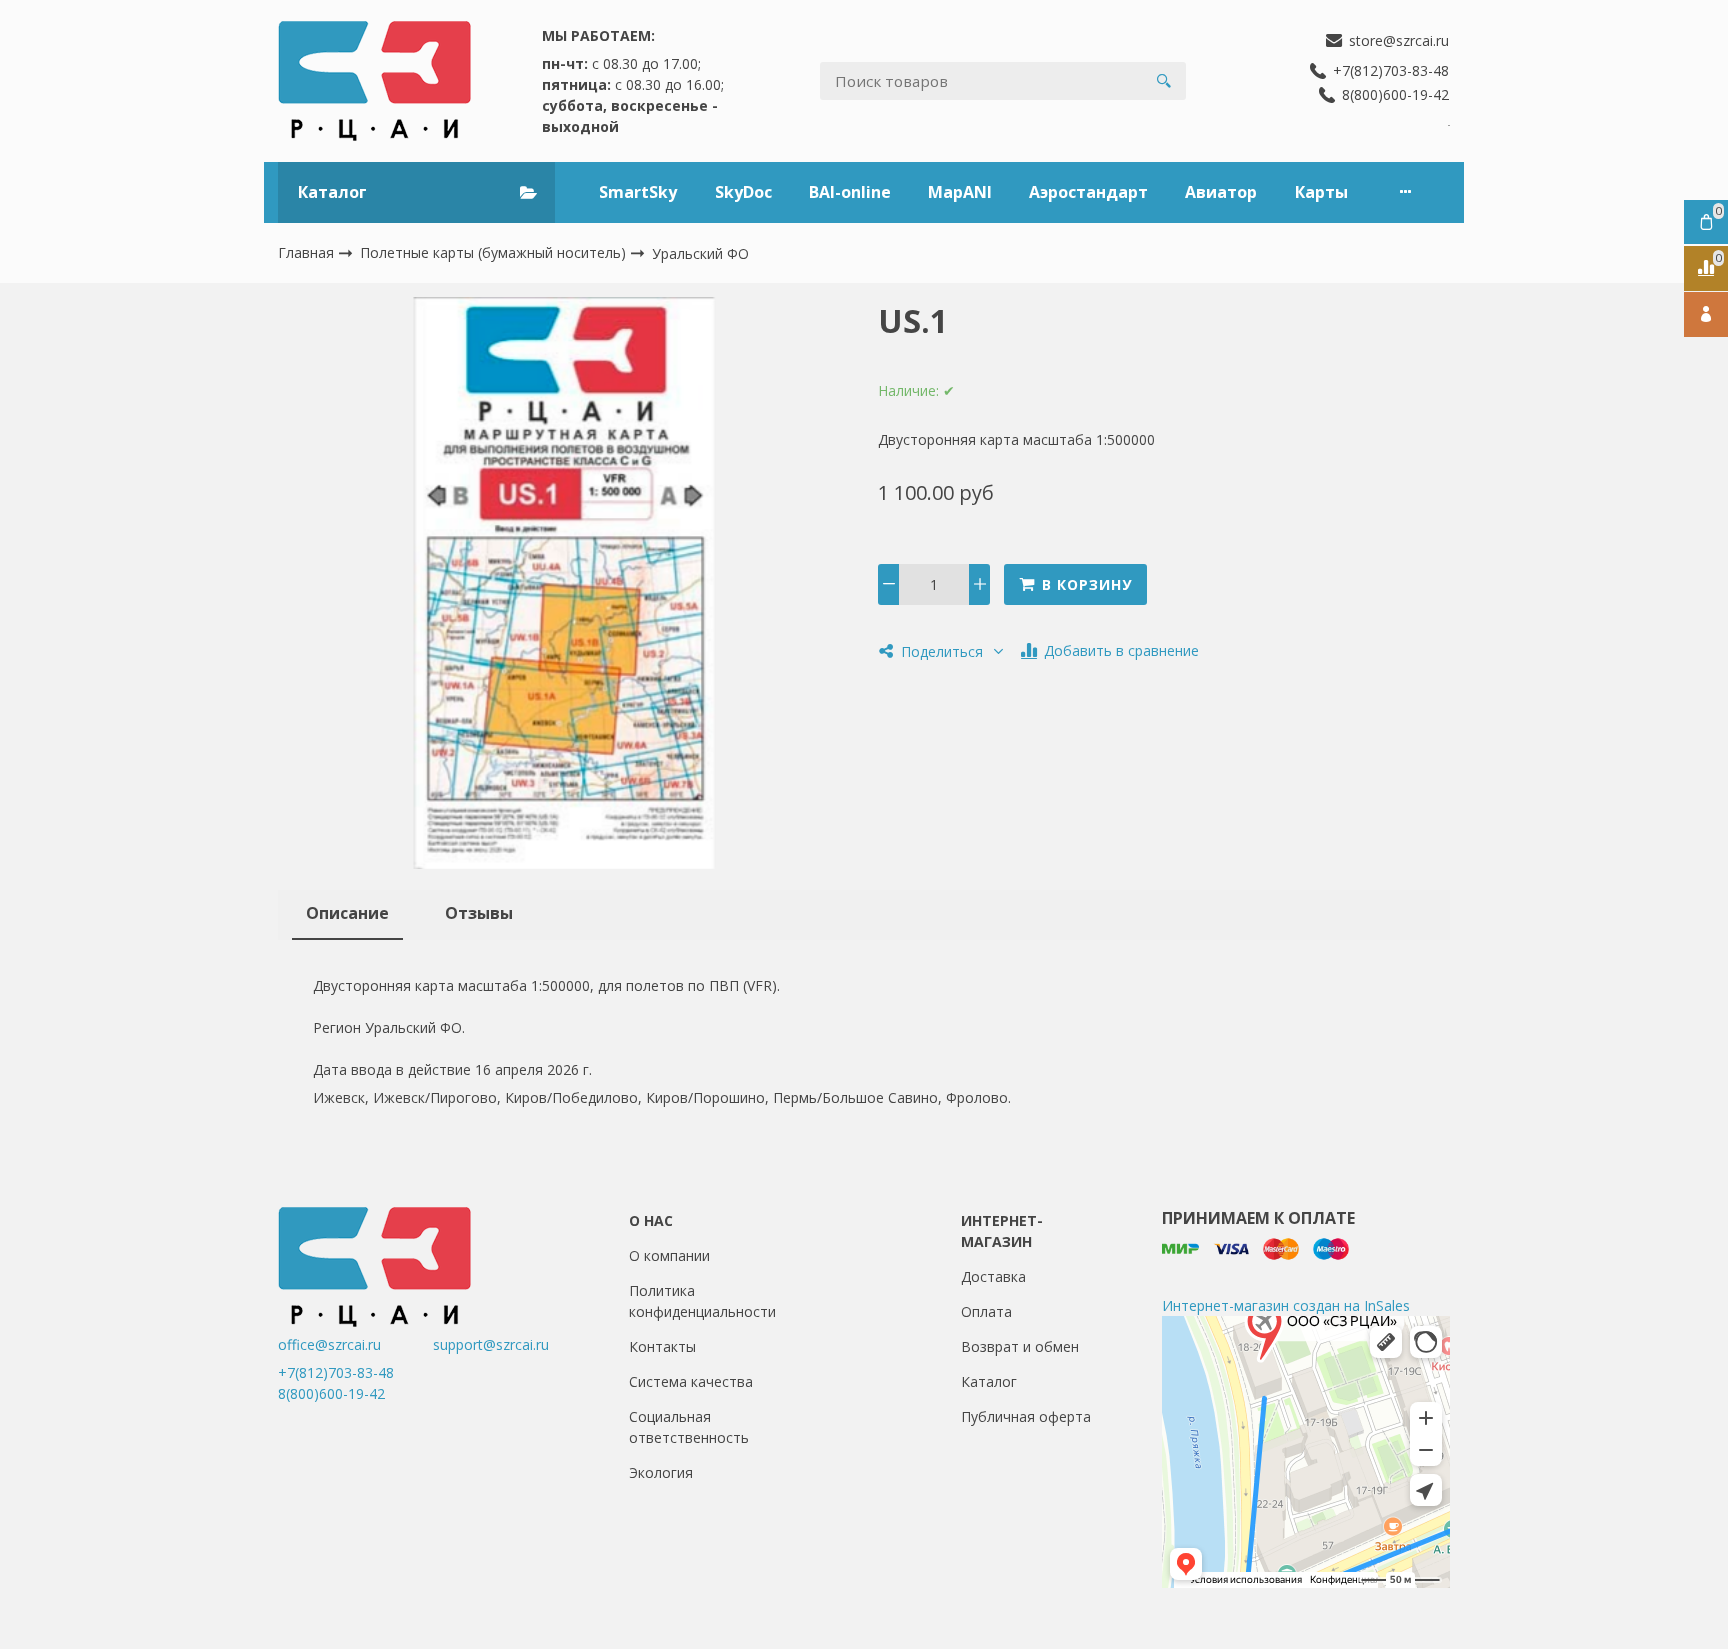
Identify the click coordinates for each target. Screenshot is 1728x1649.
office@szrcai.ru (353, 1344)
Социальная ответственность (689, 1427)
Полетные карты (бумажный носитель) (495, 252)
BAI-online (850, 192)
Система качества (691, 1381)
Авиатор (1221, 192)
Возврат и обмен (1020, 1346)
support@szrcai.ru (491, 1344)
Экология (661, 1472)
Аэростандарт (1088, 192)
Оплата (986, 1311)
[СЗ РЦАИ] (374, 81)
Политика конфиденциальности (702, 1301)
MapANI (960, 192)
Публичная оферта (1026, 1416)
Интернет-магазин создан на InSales (1286, 1305)
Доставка (993, 1276)
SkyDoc (743, 192)
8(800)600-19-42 (331, 1393)
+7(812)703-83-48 (336, 1372)
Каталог (989, 1381)
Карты (1321, 192)
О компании (669, 1255)
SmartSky (638, 192)
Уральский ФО (700, 253)
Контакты (662, 1346)
